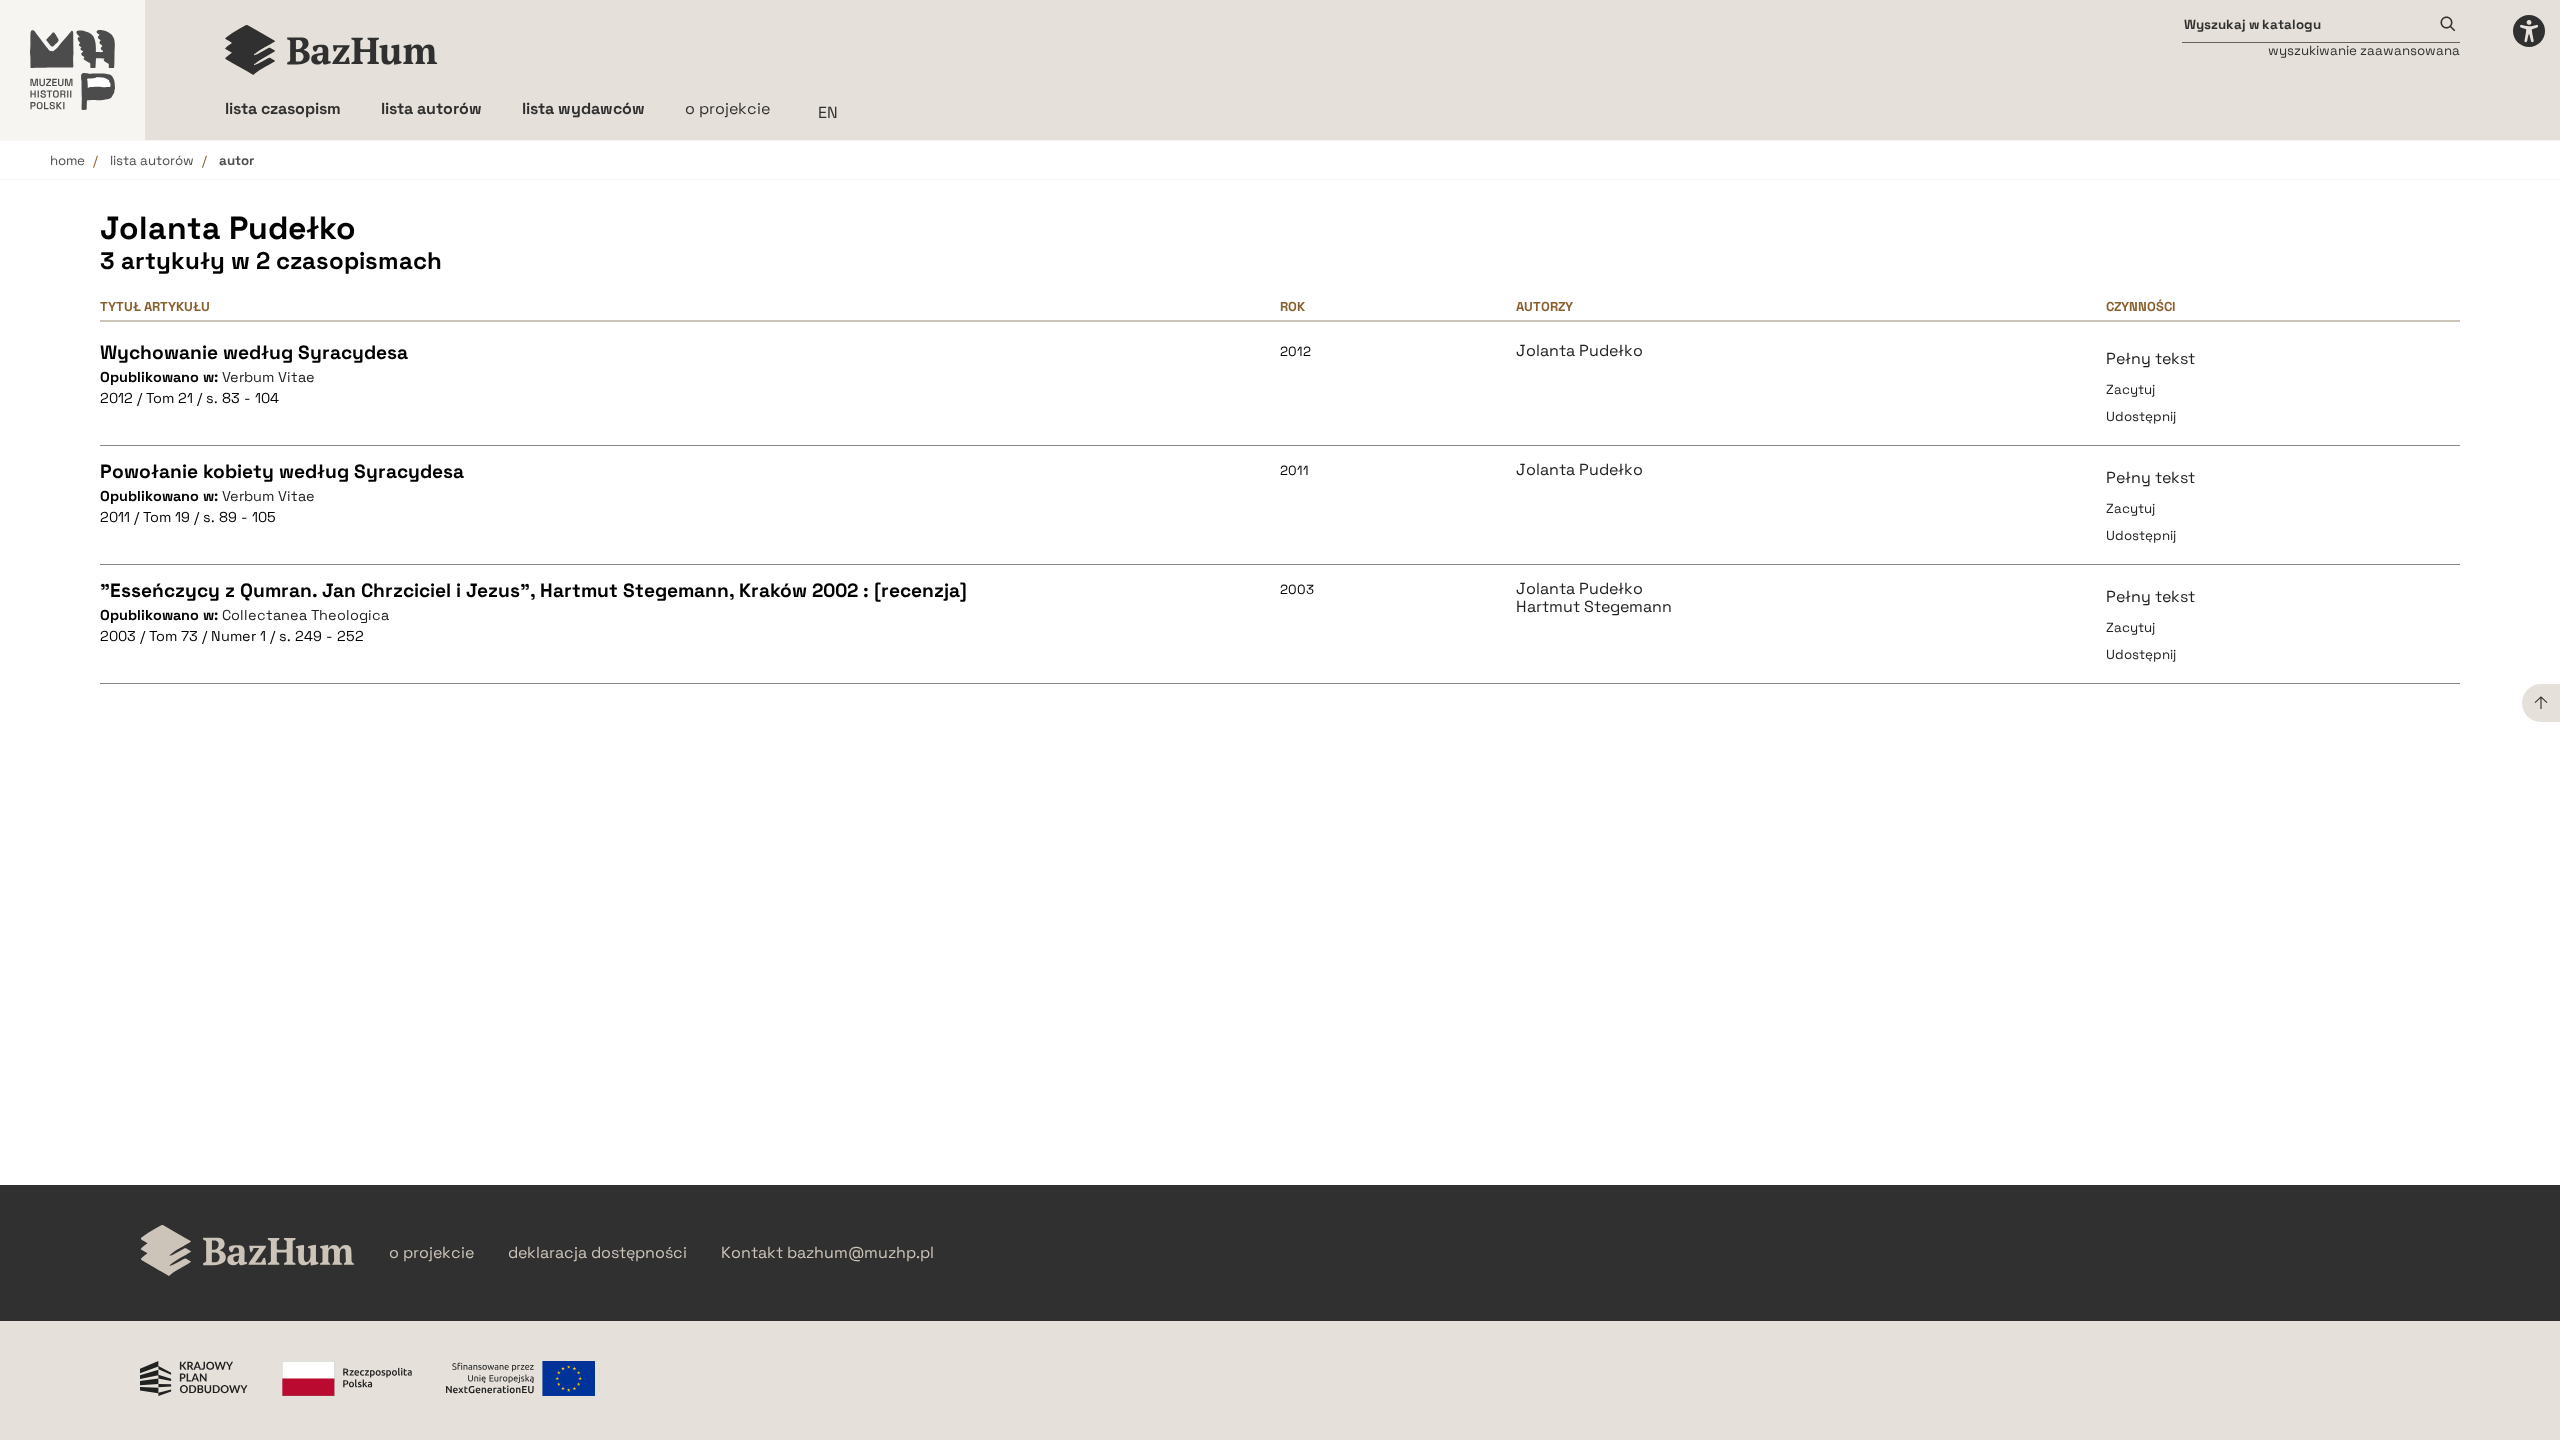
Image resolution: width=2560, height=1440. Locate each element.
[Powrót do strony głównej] (247, 1252)
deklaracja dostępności (597, 1253)
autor (236, 160)
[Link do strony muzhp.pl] (72, 70)
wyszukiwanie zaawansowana (2364, 50)
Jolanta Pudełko (1579, 351)
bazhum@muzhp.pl (860, 1253)
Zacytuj (2130, 389)
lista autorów (152, 160)
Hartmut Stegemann (1594, 607)
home (67, 160)
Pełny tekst (2150, 358)
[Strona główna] (331, 50)
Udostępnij (2141, 416)
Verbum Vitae (268, 377)
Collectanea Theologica (305, 615)
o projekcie (727, 108)
